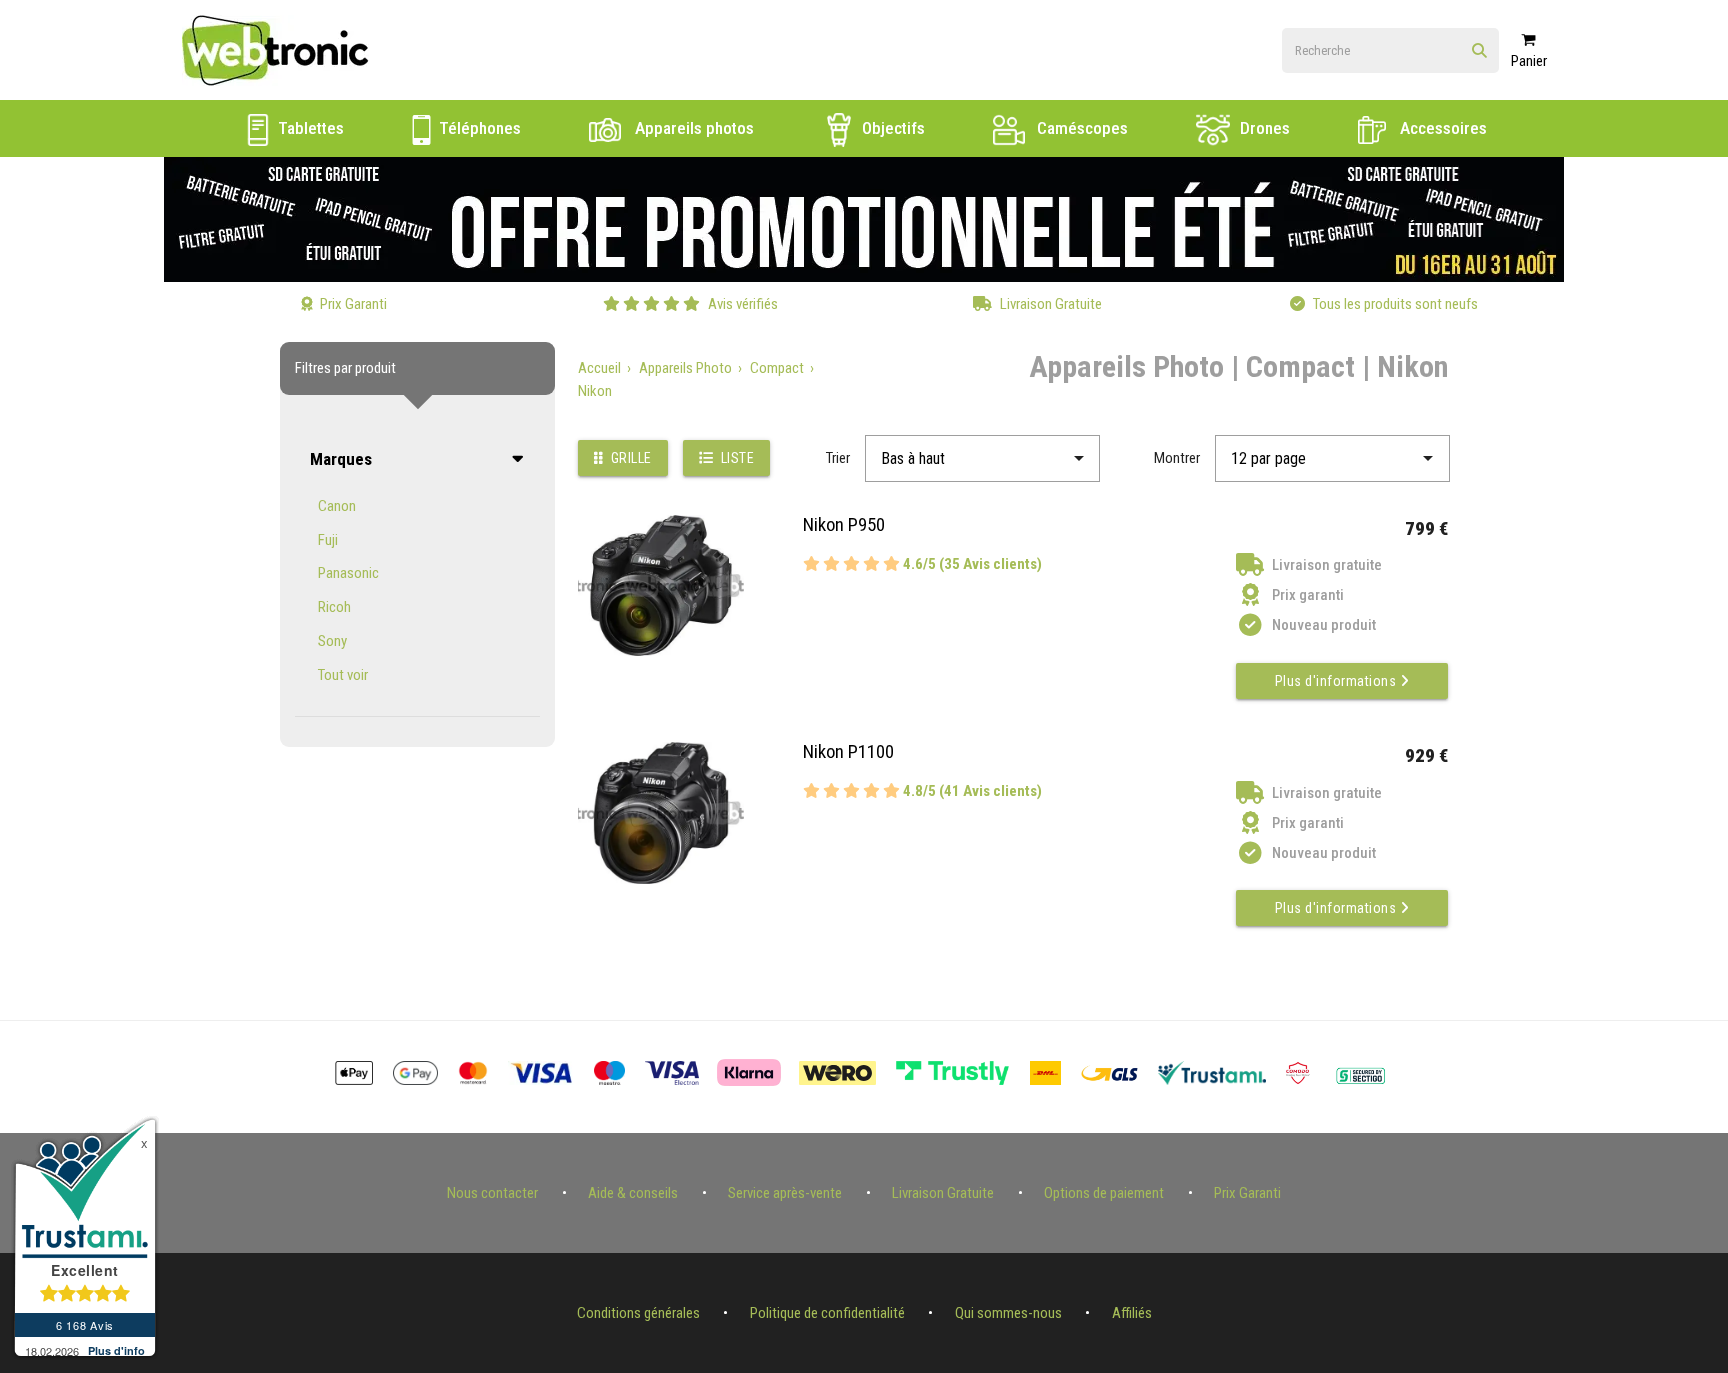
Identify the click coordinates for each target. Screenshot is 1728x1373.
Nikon (595, 391)
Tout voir (343, 675)
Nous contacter (492, 1193)
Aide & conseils (633, 1193)
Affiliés (1132, 1313)
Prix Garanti (1247, 1193)
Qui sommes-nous (1008, 1313)
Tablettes (309, 128)
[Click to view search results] (1479, 51)
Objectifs (891, 128)
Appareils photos (692, 128)
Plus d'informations (1337, 681)
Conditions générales (638, 1313)
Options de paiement (1104, 1193)
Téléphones (478, 128)
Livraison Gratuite (943, 1193)
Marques (341, 459)
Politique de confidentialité (827, 1313)
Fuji (328, 540)
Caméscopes (1080, 128)
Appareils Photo (685, 368)
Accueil (599, 368)
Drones (1263, 128)
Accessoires (1441, 128)
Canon (337, 506)
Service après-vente (785, 1193)
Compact (777, 368)
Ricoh (334, 607)
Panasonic (348, 573)
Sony (332, 641)
